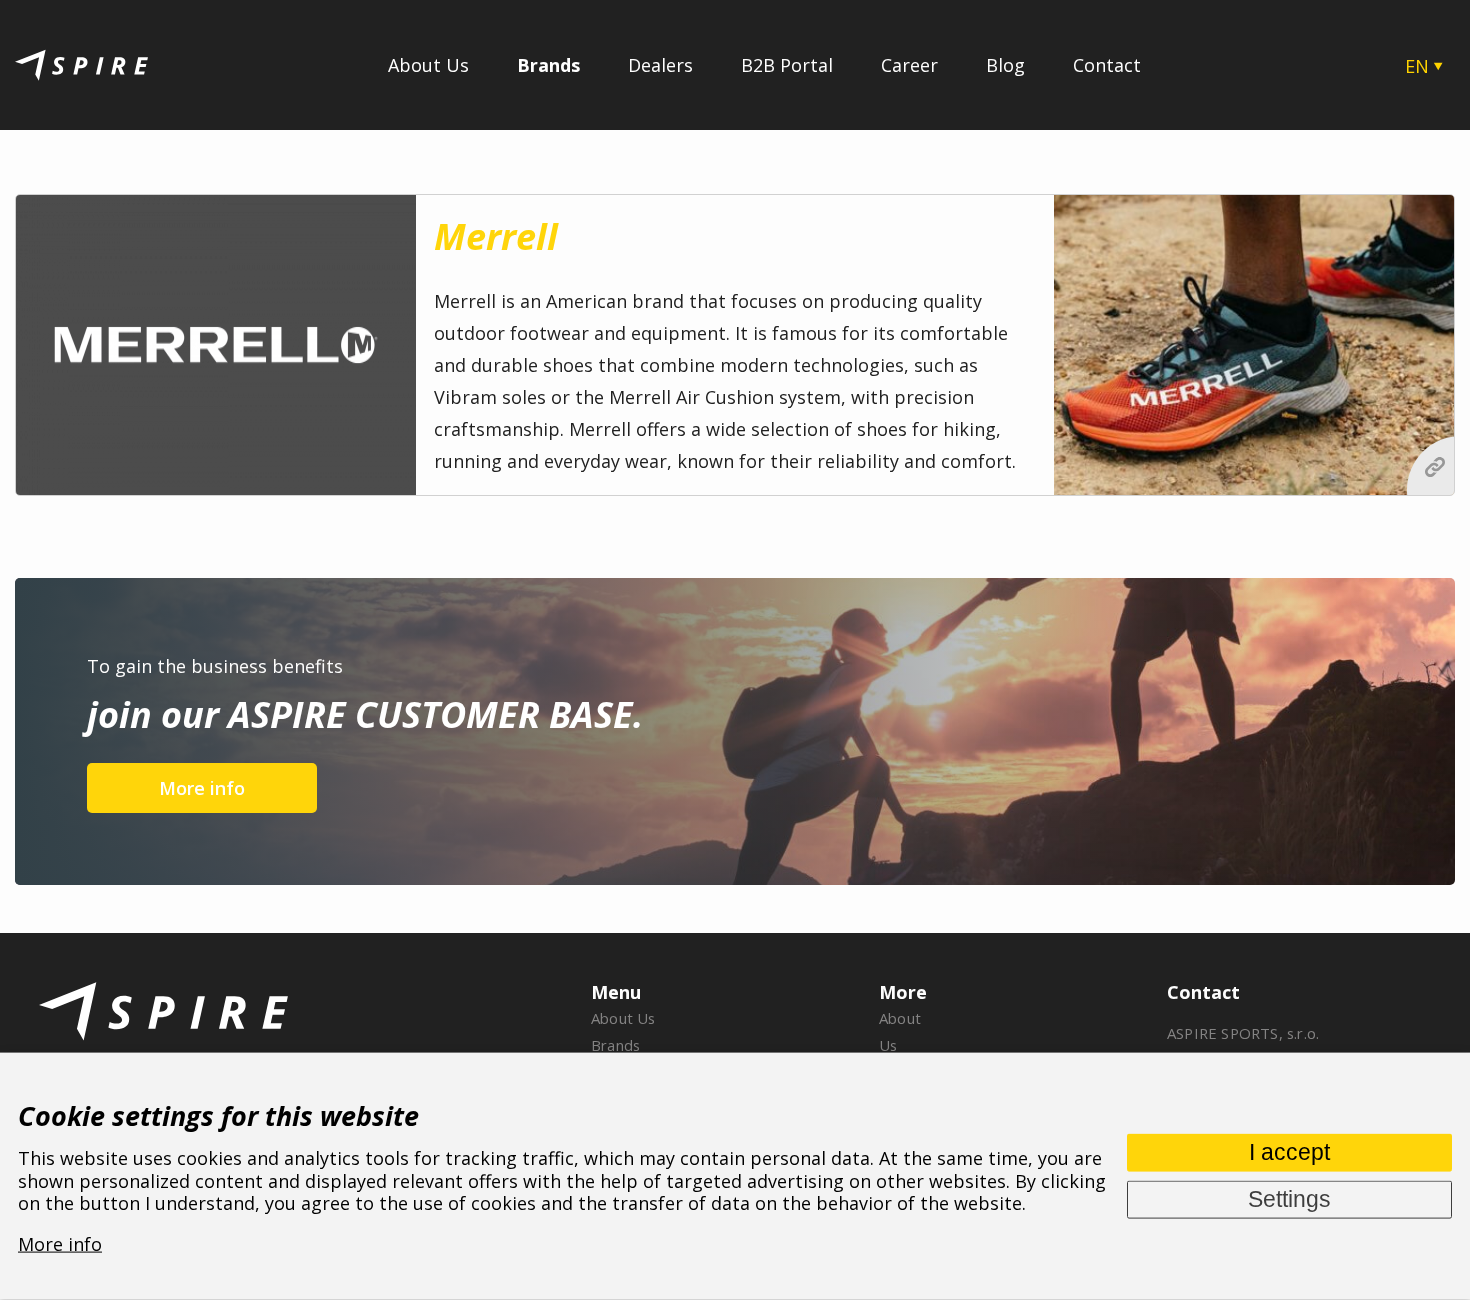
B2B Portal (787, 65)
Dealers (660, 65)
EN (1417, 66)
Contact (1107, 65)
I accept (1289, 1151)
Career (909, 65)
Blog (1005, 65)
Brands (548, 65)
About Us (428, 65)
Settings (1289, 1198)
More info (202, 788)
